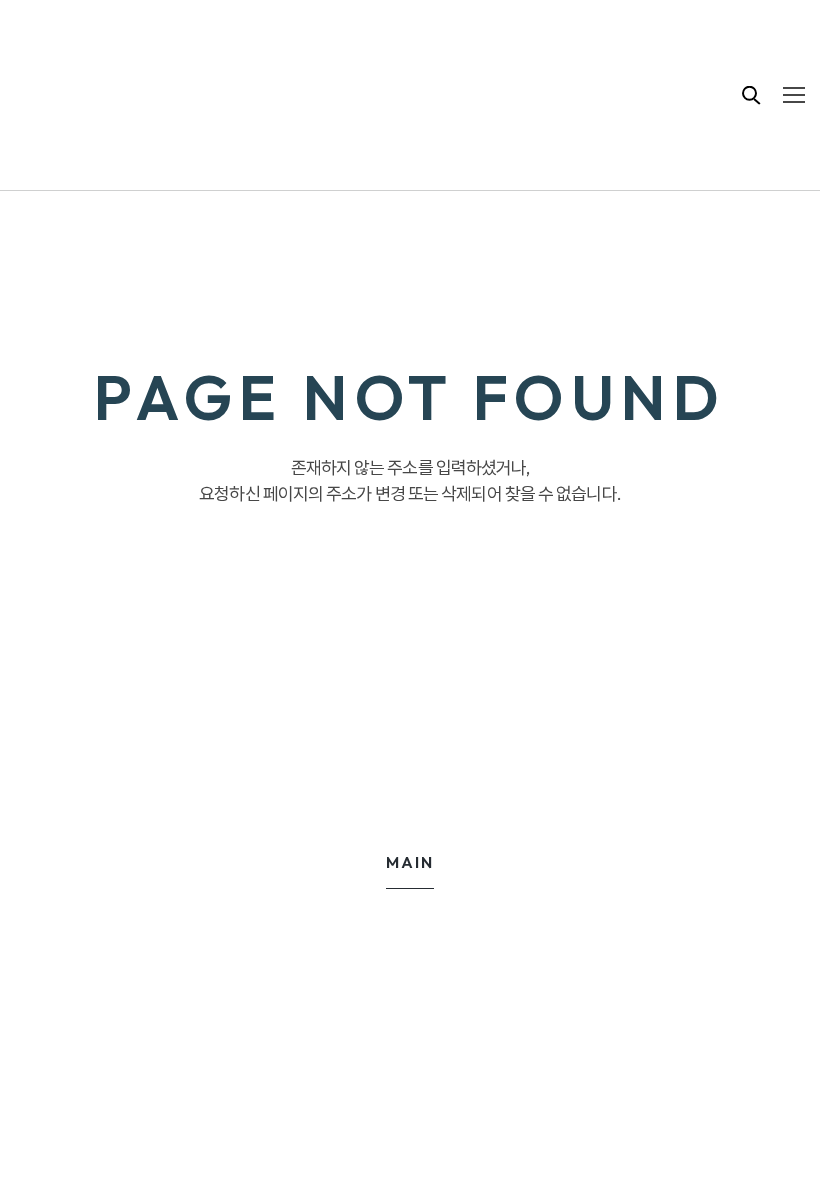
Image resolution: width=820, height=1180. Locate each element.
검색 (752, 94)
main (410, 862)
